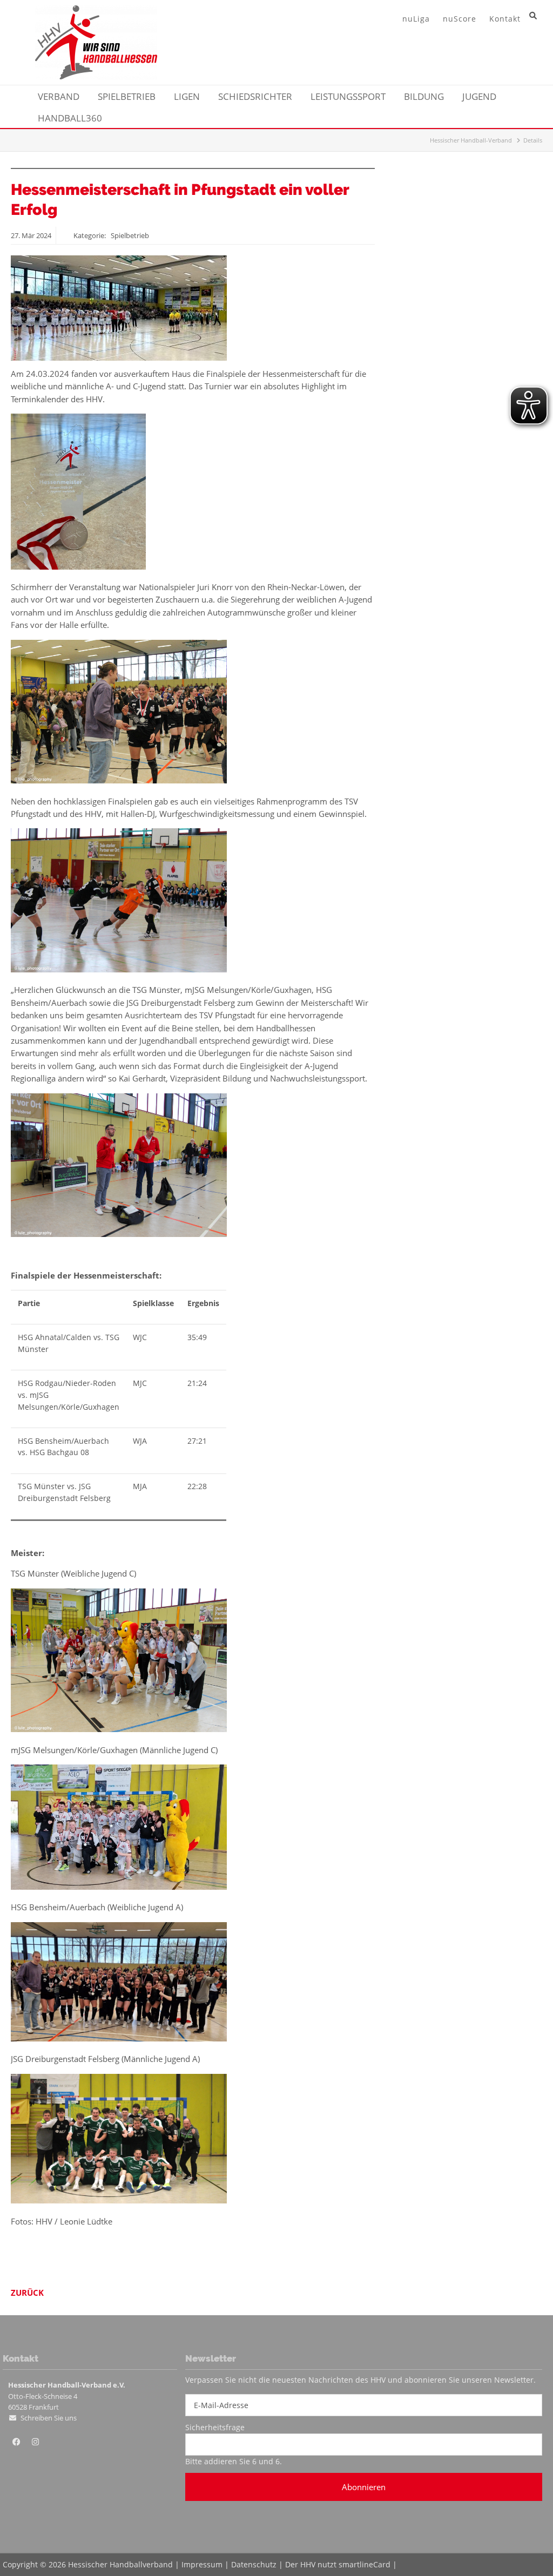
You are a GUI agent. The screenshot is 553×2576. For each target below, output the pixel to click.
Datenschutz (254, 2564)
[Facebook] (16, 2442)
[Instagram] (35, 2442)
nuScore (460, 19)
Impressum (202, 2564)
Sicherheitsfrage (215, 2427)
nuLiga (416, 19)
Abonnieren (364, 2487)
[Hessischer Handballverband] (96, 76)
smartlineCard (365, 2564)
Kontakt (505, 19)
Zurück (27, 2293)
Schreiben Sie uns (49, 2418)
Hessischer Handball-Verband (471, 140)
